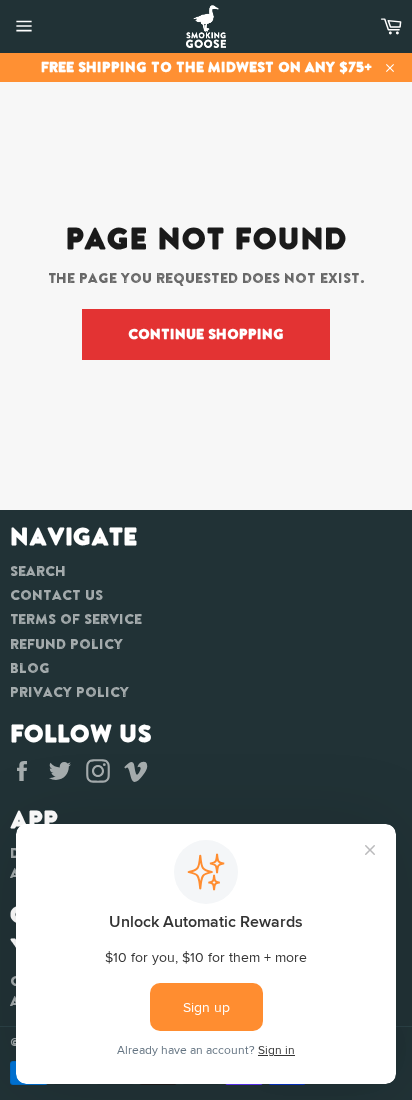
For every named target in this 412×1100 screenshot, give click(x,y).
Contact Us (56, 595)
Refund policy (66, 644)
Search (38, 571)
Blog (30, 668)
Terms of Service (76, 619)
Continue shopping (206, 334)
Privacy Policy (69, 692)
